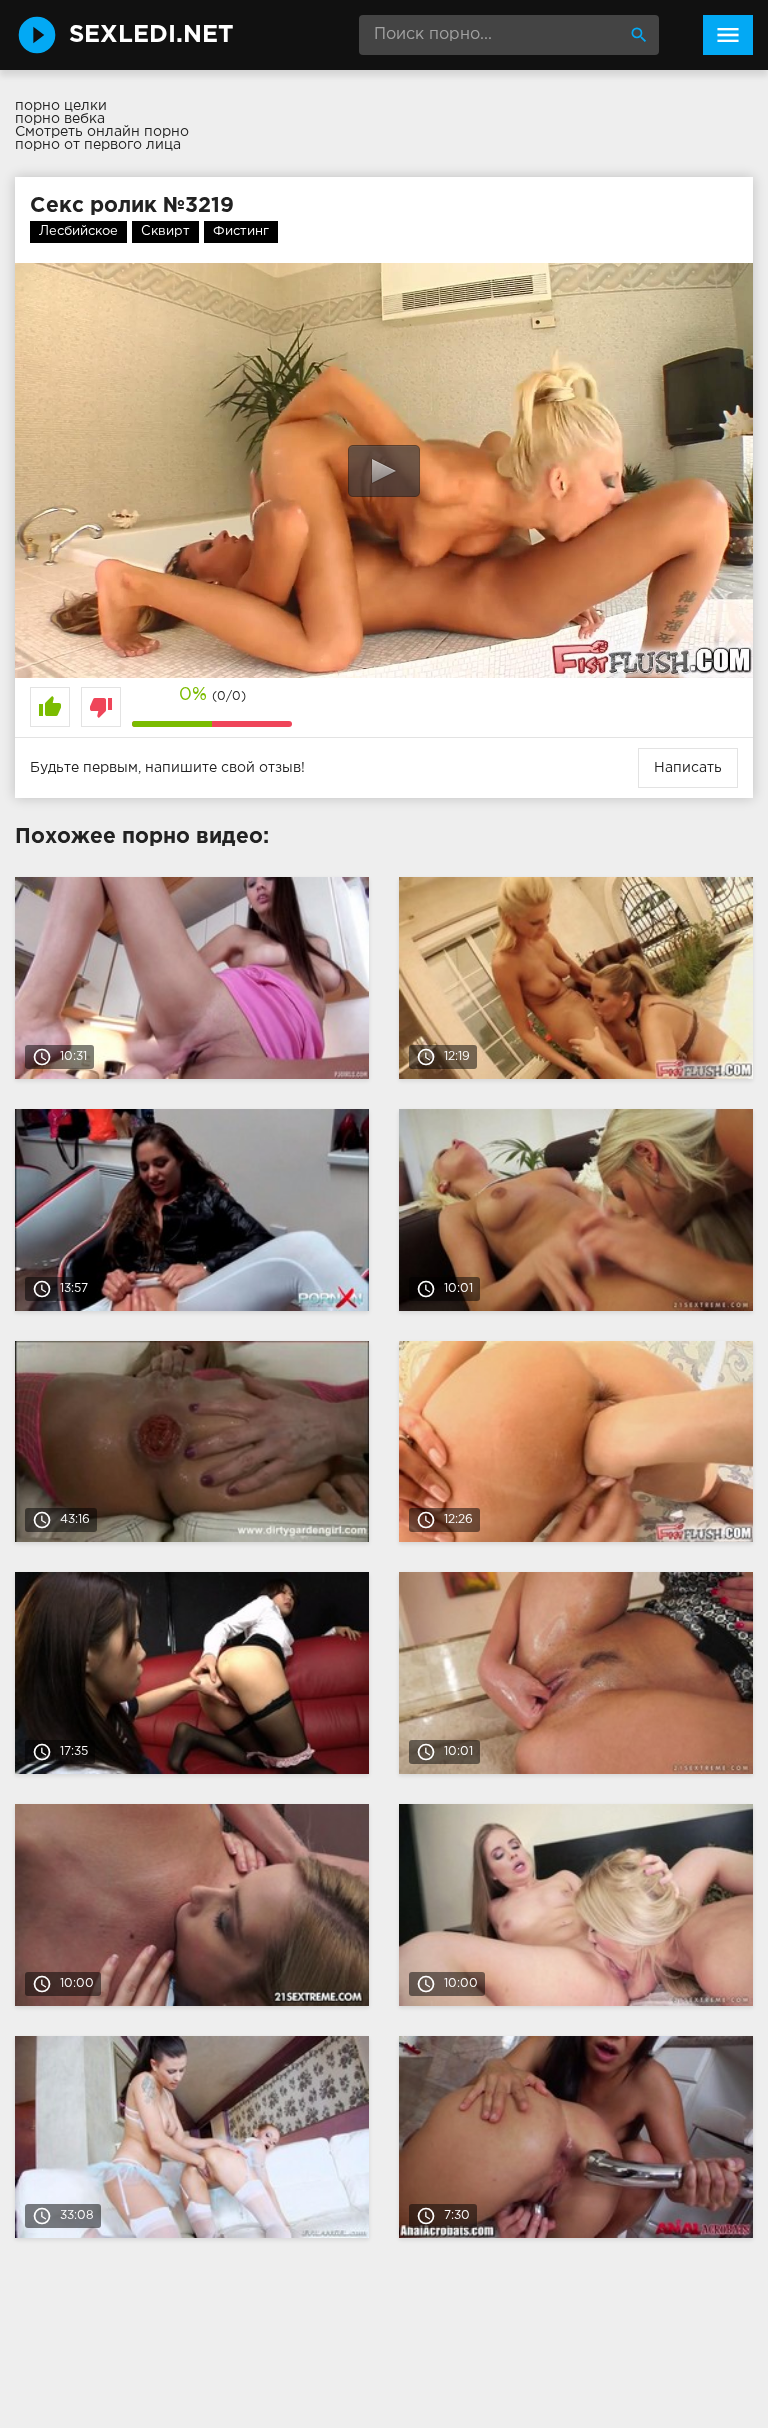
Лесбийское (78, 231)
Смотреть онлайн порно (102, 132)
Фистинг (241, 231)
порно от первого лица (98, 145)
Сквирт (165, 231)
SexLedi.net (151, 35)
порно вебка (60, 119)
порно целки (61, 106)
